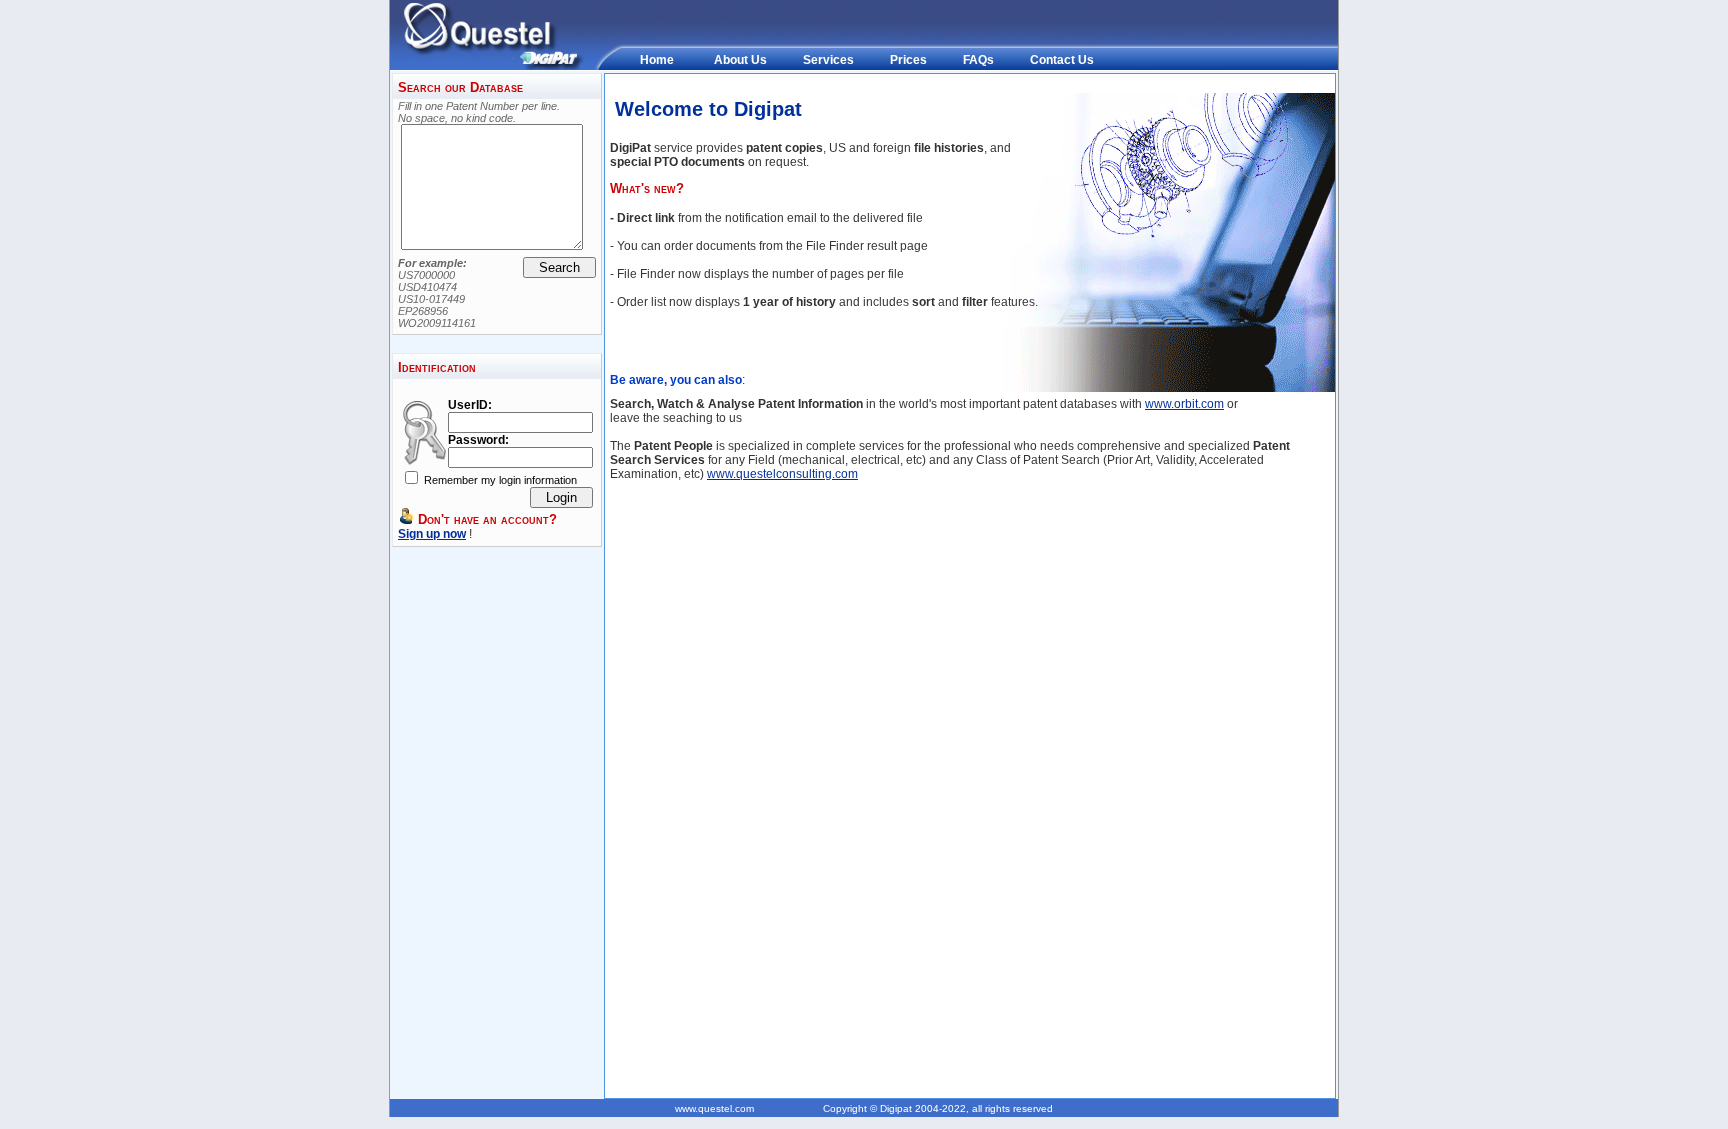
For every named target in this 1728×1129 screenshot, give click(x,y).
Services (828, 60)
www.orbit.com (1184, 404)
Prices (908, 60)
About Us (740, 60)
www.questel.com (714, 1108)
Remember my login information (499, 480)
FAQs (978, 60)
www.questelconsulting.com (782, 474)
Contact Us (1062, 60)
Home (657, 60)
